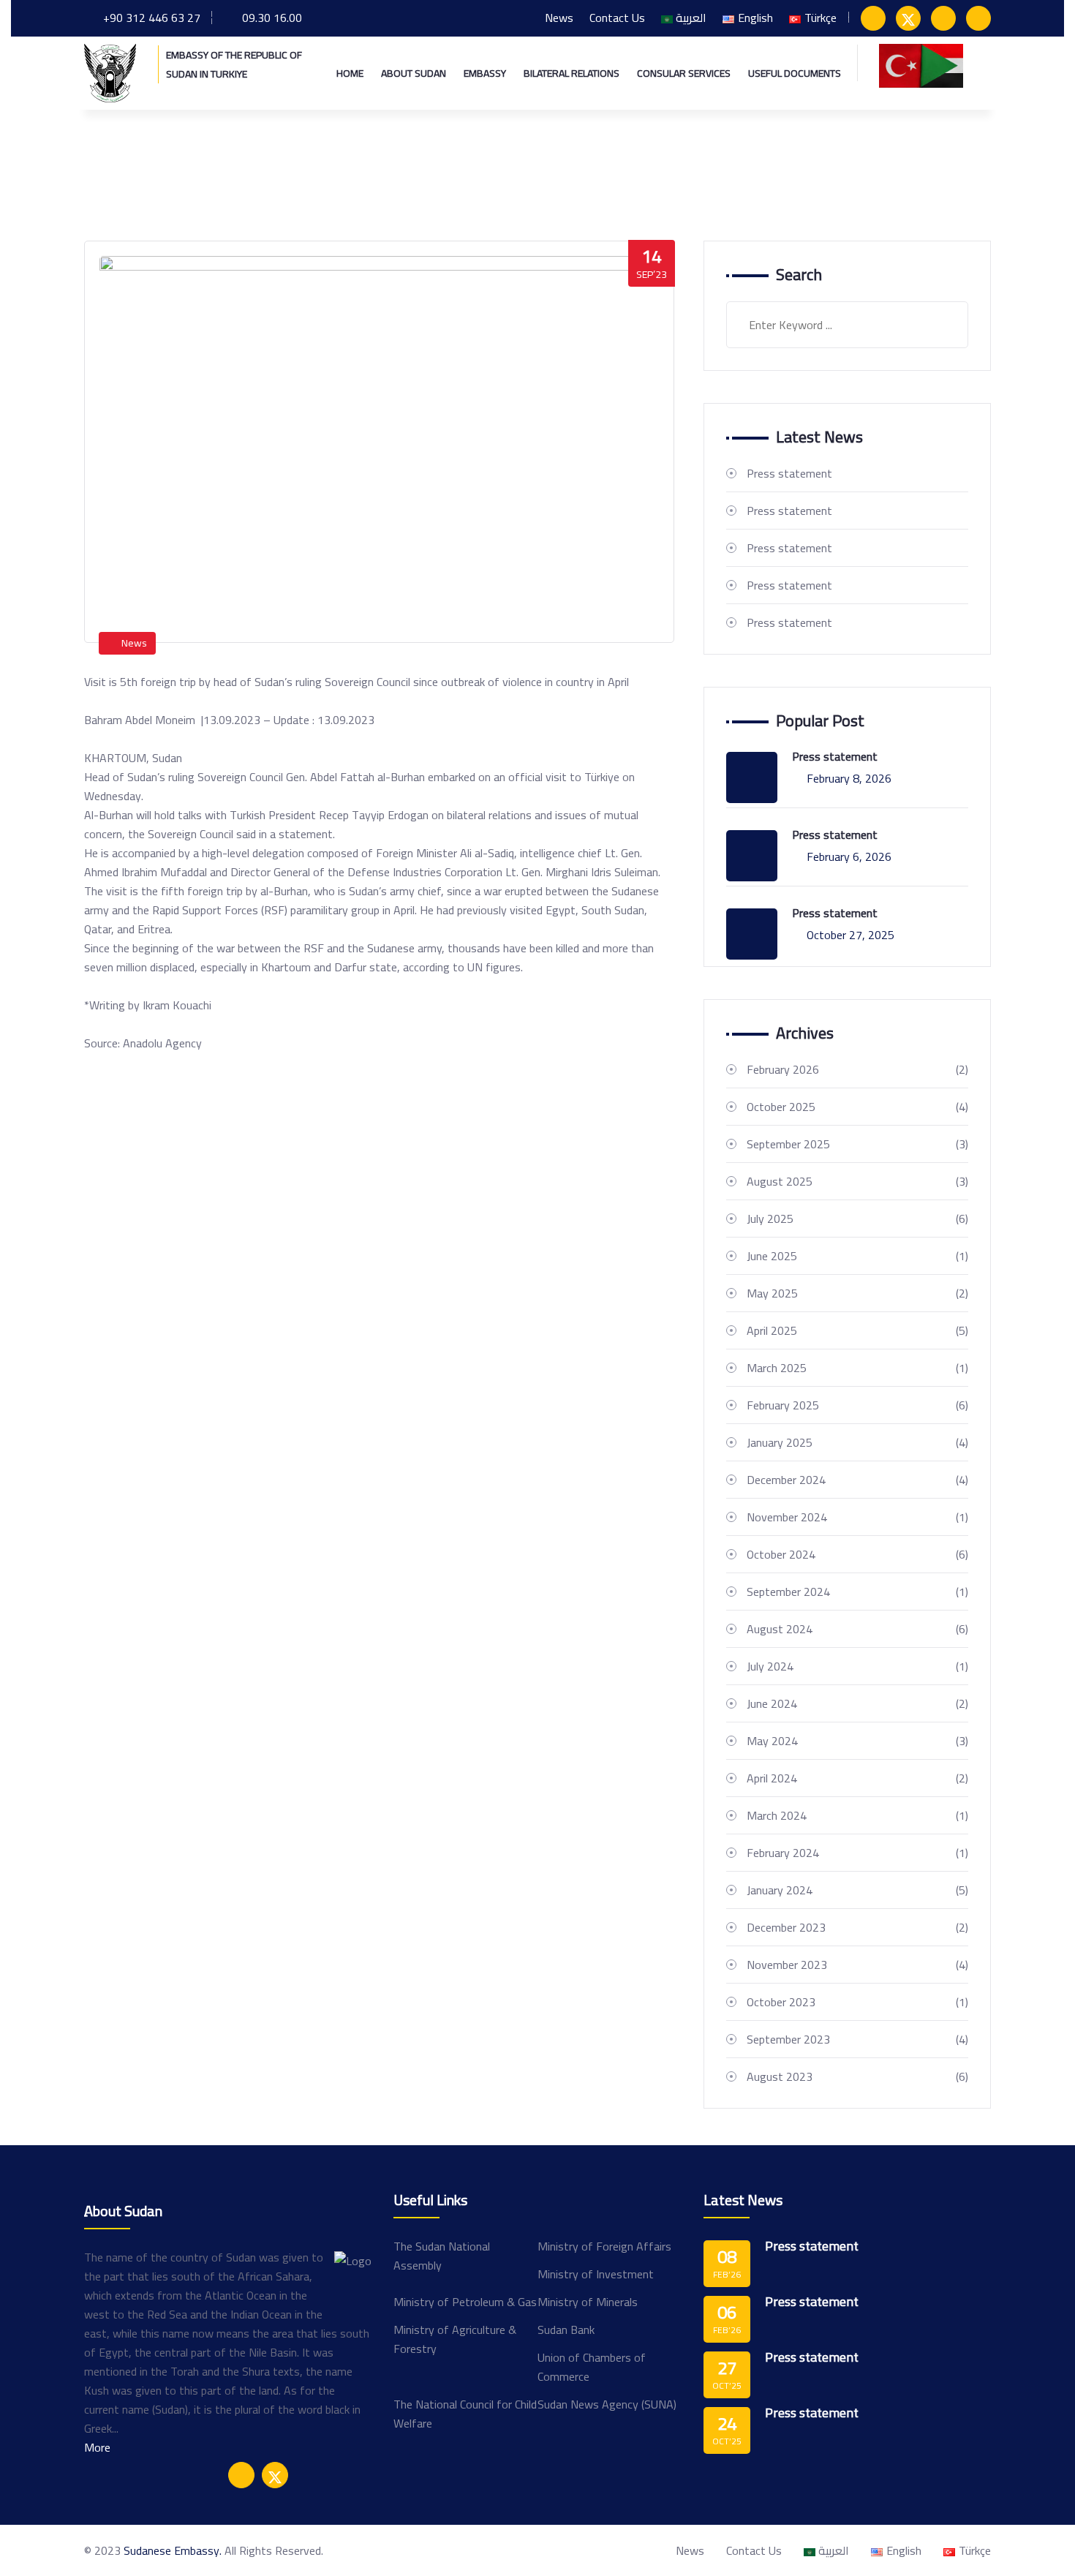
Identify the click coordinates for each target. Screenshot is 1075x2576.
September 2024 (857, 1592)
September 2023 (857, 2039)
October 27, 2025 (850, 935)
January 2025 (857, 1442)
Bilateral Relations (572, 73)
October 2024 (857, 1554)
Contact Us (617, 18)
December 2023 (857, 1927)
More (97, 2447)
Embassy (485, 73)
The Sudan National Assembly (442, 2256)
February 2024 (857, 1853)
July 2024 (857, 1666)
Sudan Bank (566, 2330)
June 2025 (857, 1256)
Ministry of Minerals (588, 2302)
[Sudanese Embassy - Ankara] (110, 72)
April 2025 (857, 1330)
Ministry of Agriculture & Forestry (455, 2339)
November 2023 (857, 1965)
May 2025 (857, 1293)
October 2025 (857, 1107)
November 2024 (857, 1517)
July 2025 (857, 1219)
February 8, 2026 (849, 778)
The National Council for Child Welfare (465, 2414)
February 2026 (857, 1069)
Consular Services (684, 73)
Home (350, 73)
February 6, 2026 (849, 856)
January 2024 (857, 1890)
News (559, 18)
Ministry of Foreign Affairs (604, 2246)
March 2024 (857, 1815)
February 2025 (857, 1405)
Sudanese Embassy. (173, 2550)
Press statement (789, 473)
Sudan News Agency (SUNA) (607, 2404)
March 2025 (857, 1368)
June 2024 (857, 1703)
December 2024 (857, 1480)
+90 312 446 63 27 (152, 18)
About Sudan (414, 73)
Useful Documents (795, 73)
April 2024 (857, 1778)
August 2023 (857, 2076)
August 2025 (857, 1181)
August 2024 (857, 1629)
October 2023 (857, 2002)
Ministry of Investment (596, 2274)
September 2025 (857, 1144)
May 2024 (857, 1741)
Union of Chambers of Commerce (592, 2367)
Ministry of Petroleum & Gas (465, 2302)
